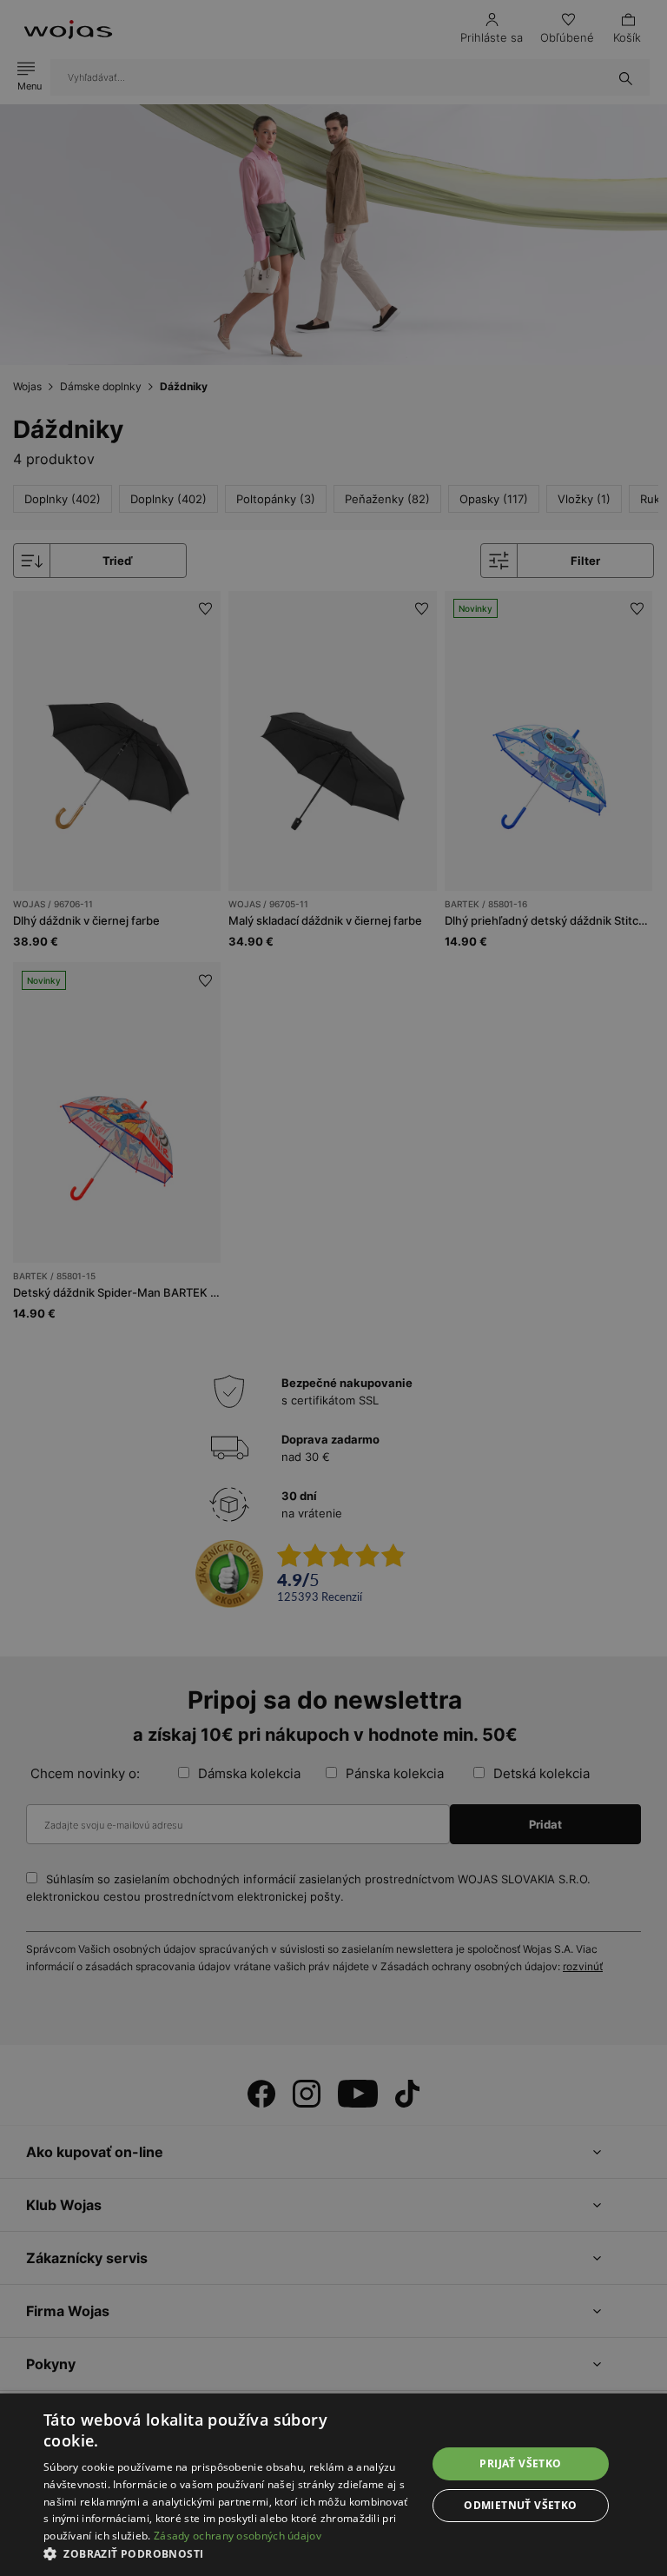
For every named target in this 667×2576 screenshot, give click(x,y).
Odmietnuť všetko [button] (520, 2505)
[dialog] (333, 1288)
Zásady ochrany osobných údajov (238, 2536)
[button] (229, 2554)
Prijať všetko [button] (520, 2463)
